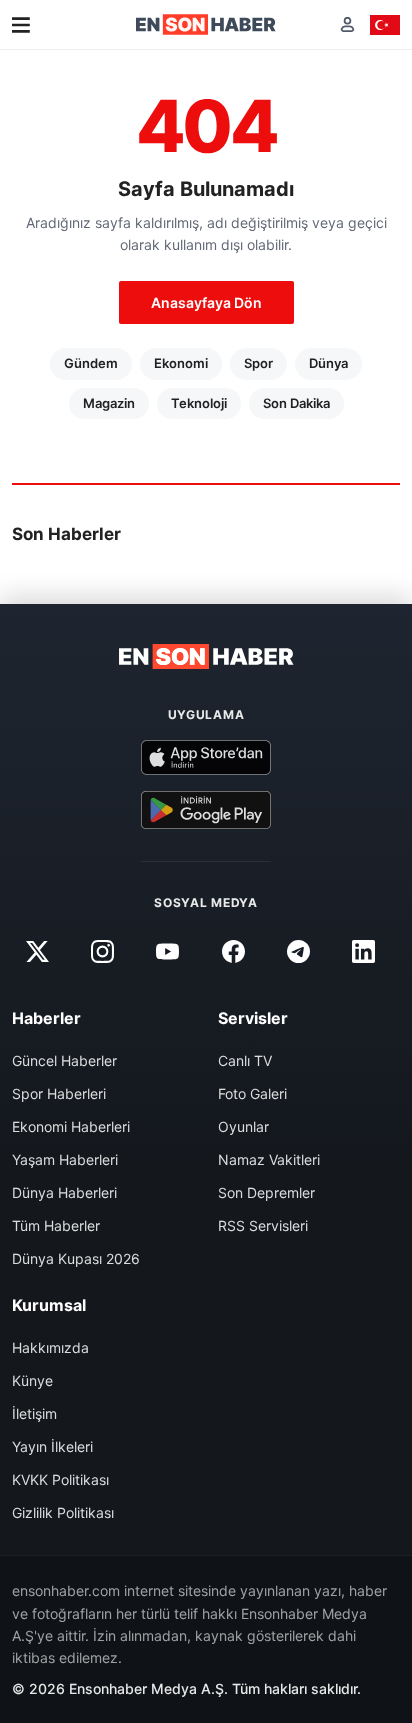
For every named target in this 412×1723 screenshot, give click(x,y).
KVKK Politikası (60, 1479)
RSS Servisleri (263, 1225)
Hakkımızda (50, 1347)
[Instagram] (103, 951)
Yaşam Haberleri (65, 1159)
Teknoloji (199, 403)
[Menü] (21, 25)
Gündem (91, 363)
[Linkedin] (363, 951)
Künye (32, 1380)
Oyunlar (243, 1126)
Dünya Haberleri (64, 1192)
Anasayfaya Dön (206, 302)
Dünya (328, 363)
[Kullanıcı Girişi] (347, 24)
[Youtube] (168, 951)
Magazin (109, 403)
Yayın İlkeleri (52, 1446)
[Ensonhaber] (206, 24)
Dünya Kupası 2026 (76, 1258)
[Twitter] (37, 951)
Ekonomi (181, 363)
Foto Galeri (252, 1093)
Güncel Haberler (64, 1060)
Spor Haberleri (59, 1093)
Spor (258, 363)
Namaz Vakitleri (269, 1159)
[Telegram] (298, 951)
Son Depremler (266, 1192)
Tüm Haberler (56, 1225)
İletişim (34, 1413)
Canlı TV (245, 1060)
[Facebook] (233, 951)
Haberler (46, 1018)
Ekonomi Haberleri (71, 1126)
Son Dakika (296, 403)
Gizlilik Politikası (63, 1512)
